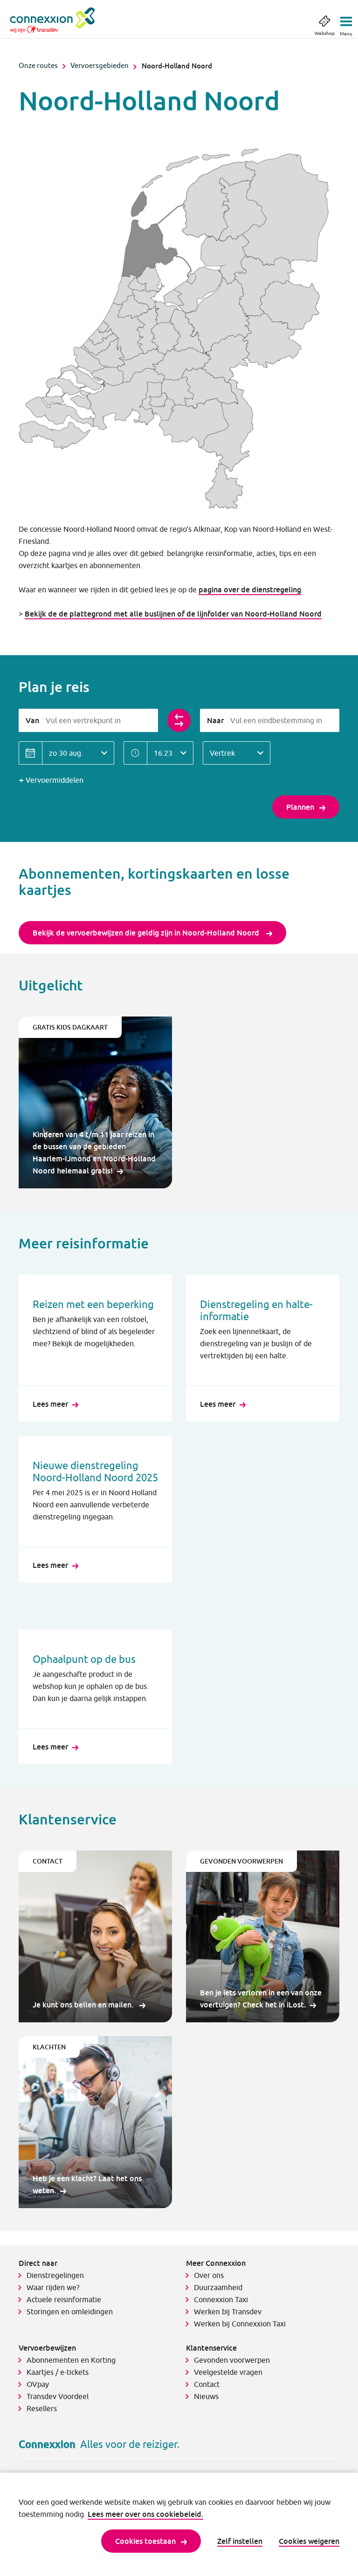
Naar (215, 720)
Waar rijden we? (53, 2287)
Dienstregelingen (55, 2275)
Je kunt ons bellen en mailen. (84, 2005)
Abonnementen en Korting (71, 2360)
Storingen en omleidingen (70, 2312)
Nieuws (206, 2396)
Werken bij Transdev (228, 2312)
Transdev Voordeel (58, 2396)
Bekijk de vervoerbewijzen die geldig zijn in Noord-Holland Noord (147, 933)
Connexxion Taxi (221, 2299)
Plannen (300, 807)
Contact (207, 2384)
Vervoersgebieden (100, 65)
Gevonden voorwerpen (232, 2360)
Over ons (209, 2275)
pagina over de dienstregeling (250, 590)
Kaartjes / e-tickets (58, 2372)
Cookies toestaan (145, 2541)
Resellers (42, 2408)
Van (32, 720)
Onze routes (38, 65)
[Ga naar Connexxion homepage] (62, 20)
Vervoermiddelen (55, 780)
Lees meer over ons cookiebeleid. (145, 2514)
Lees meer (50, 1404)
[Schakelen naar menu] (346, 19)
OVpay (38, 2384)
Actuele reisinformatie (64, 2299)
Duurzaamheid (218, 2287)
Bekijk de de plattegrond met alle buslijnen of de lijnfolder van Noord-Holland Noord (173, 614)
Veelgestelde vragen (228, 2372)
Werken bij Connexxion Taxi (240, 2324)
